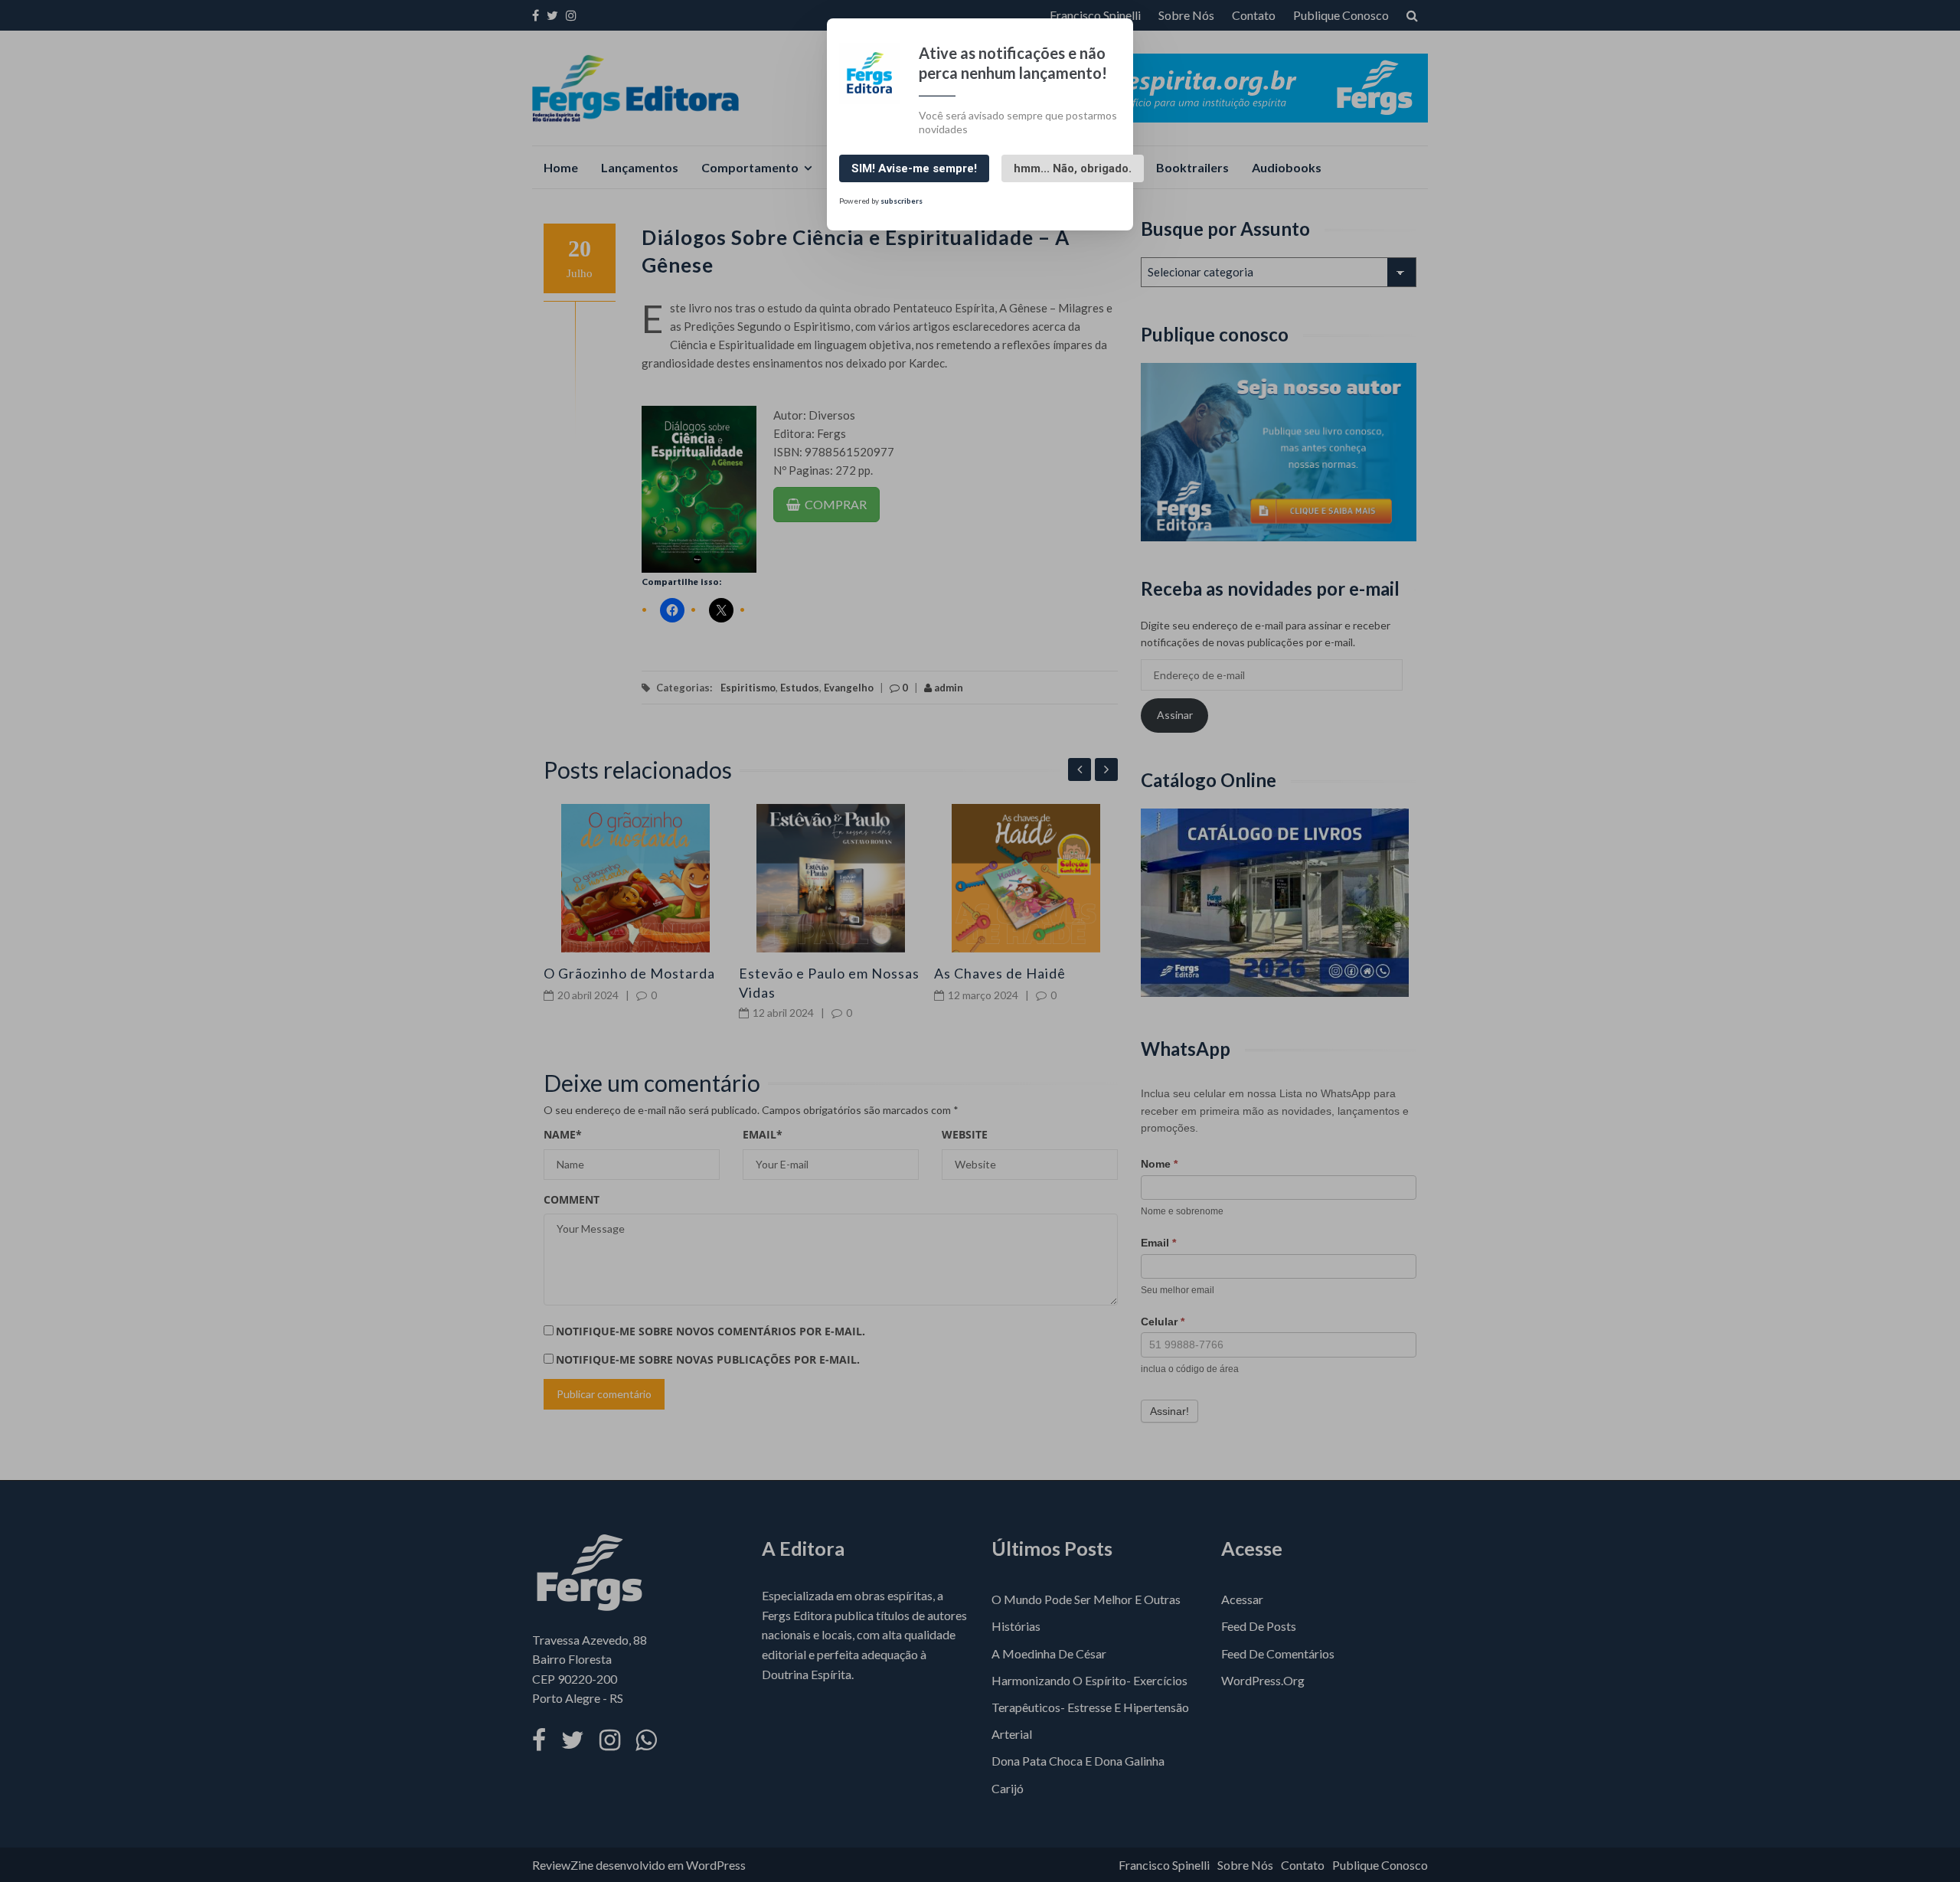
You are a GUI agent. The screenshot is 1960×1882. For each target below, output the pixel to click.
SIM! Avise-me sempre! (914, 168)
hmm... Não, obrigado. (1073, 168)
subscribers (902, 201)
